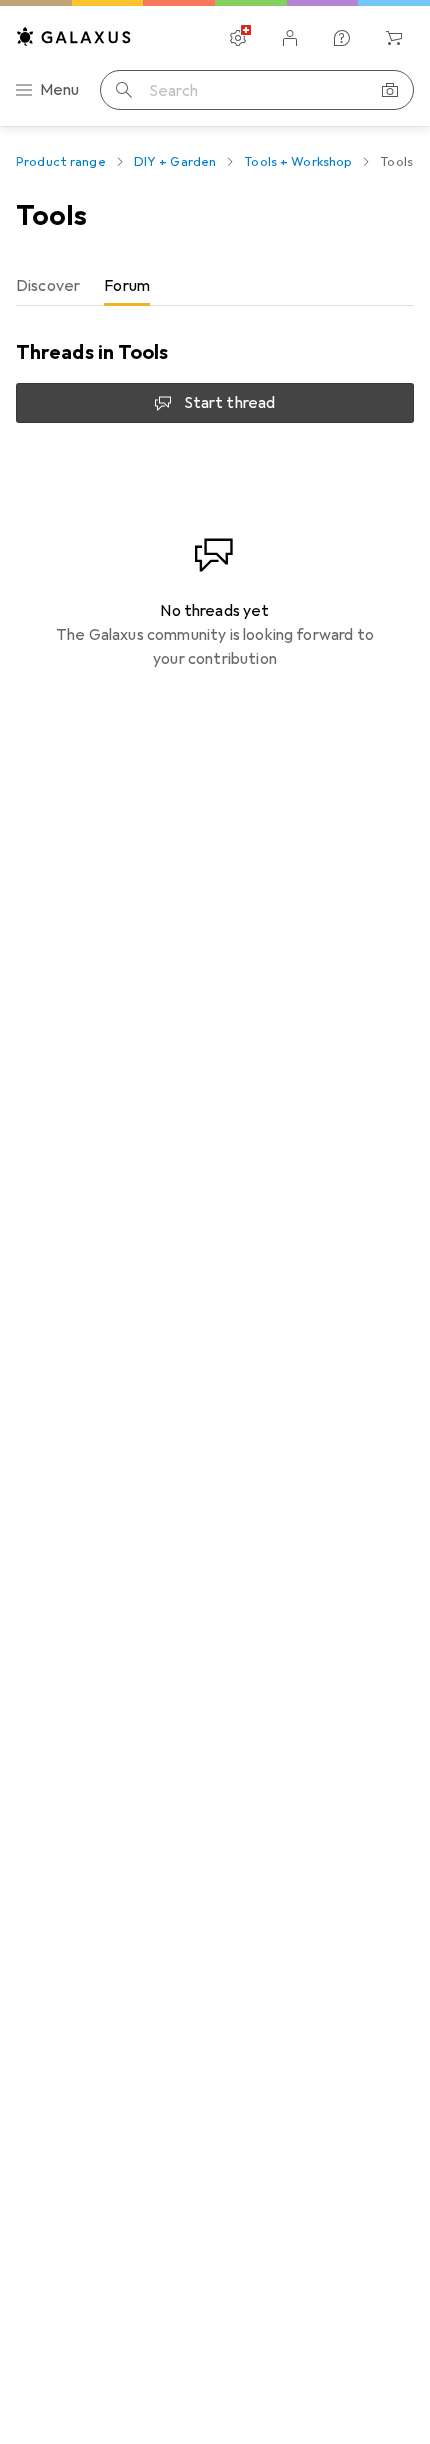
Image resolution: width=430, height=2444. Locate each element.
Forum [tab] (127, 286)
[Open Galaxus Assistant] (342, 38)
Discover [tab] (48, 286)
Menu (60, 90)
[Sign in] (290, 38)
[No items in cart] (394, 38)
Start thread (230, 403)
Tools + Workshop (298, 162)
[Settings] (238, 38)
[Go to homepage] (74, 36)
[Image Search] (390, 90)
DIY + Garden (175, 162)
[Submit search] (124, 90)
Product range (61, 162)
